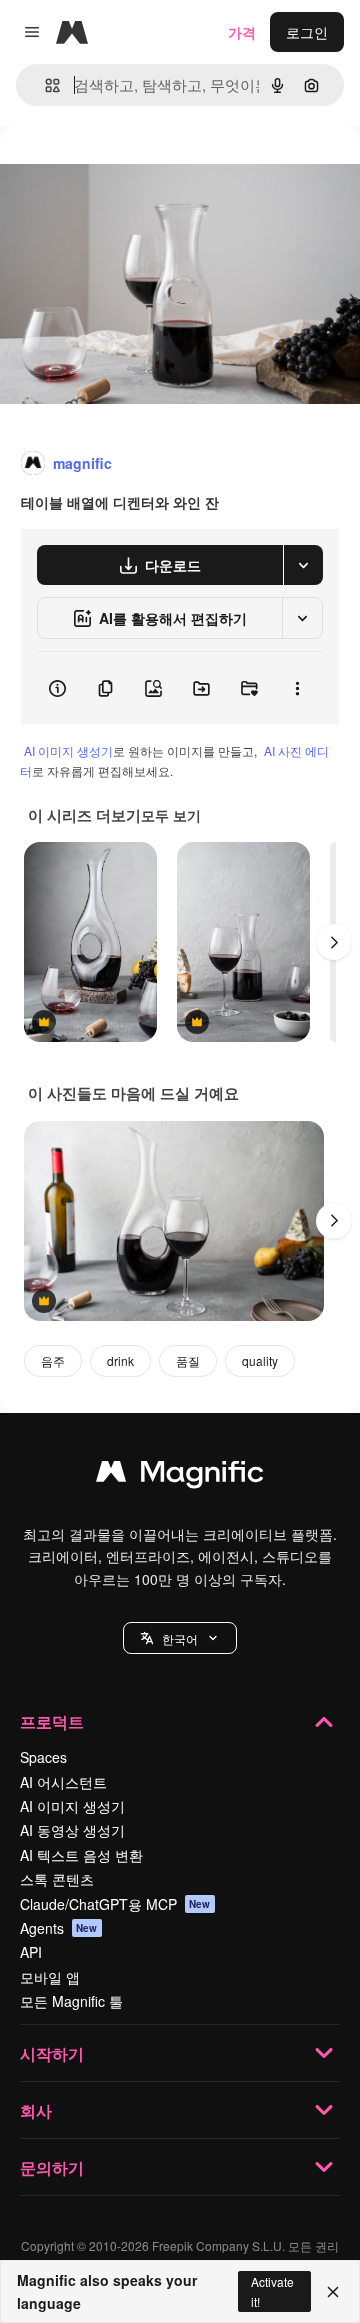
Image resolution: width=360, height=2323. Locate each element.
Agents (59, 1928)
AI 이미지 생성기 (68, 750)
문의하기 (52, 2167)
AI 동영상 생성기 (72, 1830)
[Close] (333, 2292)
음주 (53, 1360)
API (31, 1952)
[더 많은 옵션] (297, 688)
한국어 (180, 1638)
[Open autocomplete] (44, 85)
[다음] (334, 942)
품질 (188, 1360)
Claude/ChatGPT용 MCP (115, 1904)
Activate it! (272, 2291)
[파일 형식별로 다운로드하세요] (303, 565)
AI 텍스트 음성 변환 (81, 1855)
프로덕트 (52, 1721)
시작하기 (52, 2053)
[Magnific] (180, 1476)
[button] (180, 1638)
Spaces (43, 1757)
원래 (115, 171)
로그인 (307, 32)
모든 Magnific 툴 (71, 2001)
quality (260, 1360)
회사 (36, 2110)
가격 (242, 32)
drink (120, 1360)
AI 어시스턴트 (63, 1782)
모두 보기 (171, 815)
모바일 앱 (50, 1977)
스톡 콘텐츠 (57, 1879)
